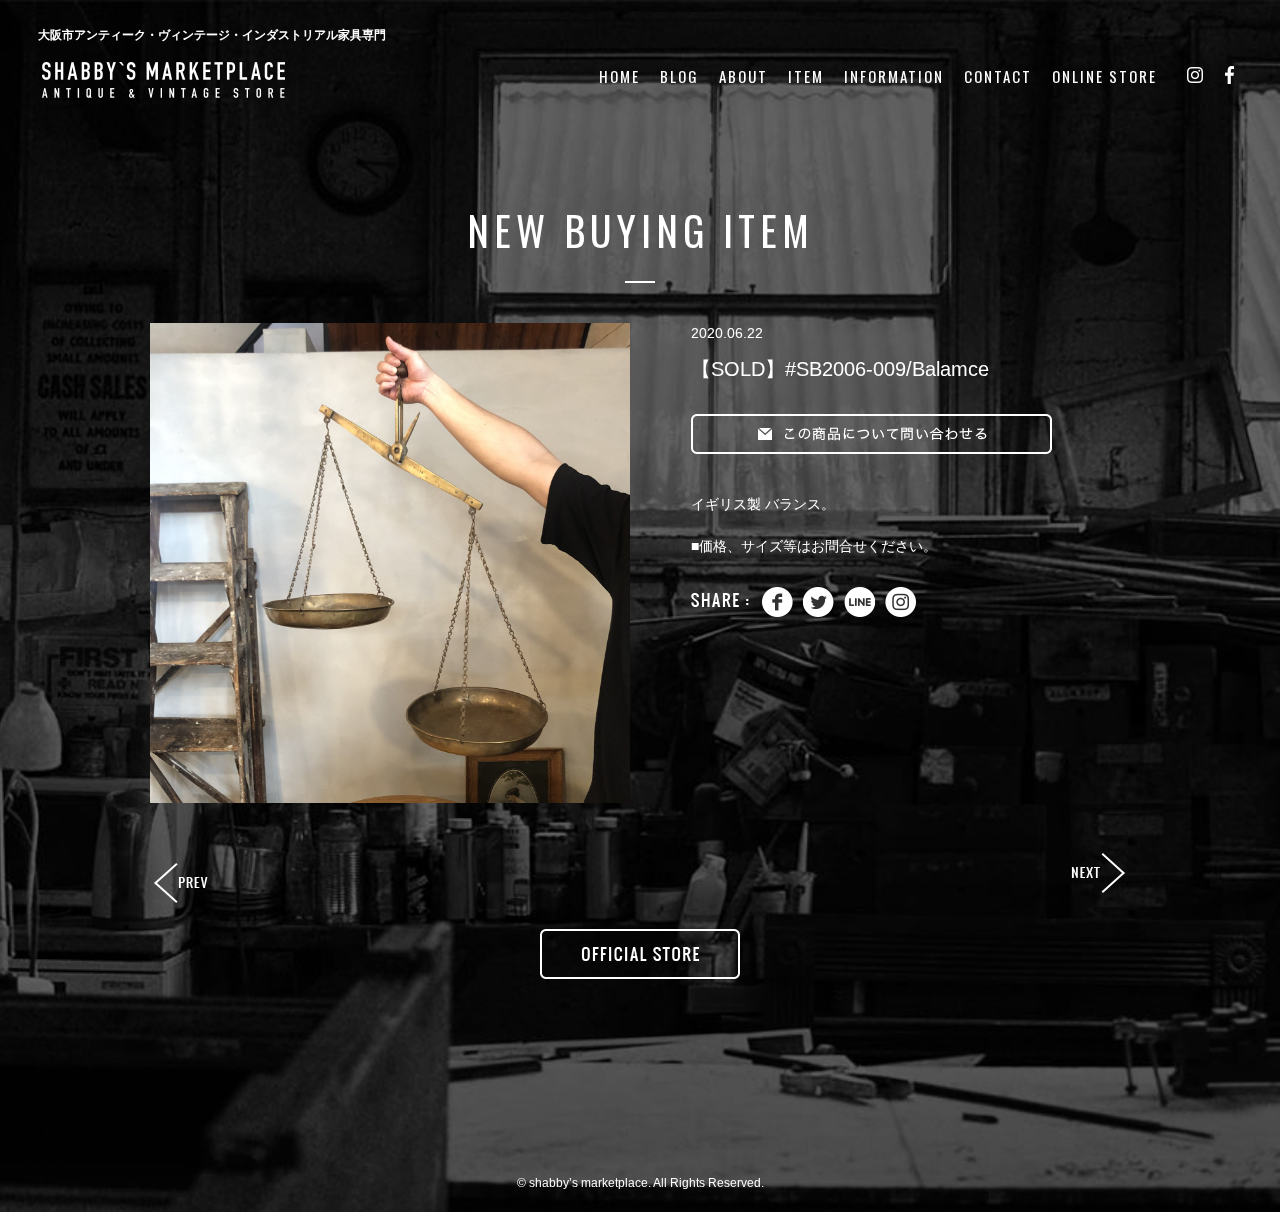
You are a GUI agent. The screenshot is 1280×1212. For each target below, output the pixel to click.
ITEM (806, 76)
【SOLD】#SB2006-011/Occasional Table (1097, 874)
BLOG (679, 76)
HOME (619, 76)
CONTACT (998, 76)
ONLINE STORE (1104, 76)
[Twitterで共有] (818, 612)
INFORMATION (894, 76)
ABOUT (743, 76)
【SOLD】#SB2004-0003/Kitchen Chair (183, 884)
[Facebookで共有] (777, 612)
